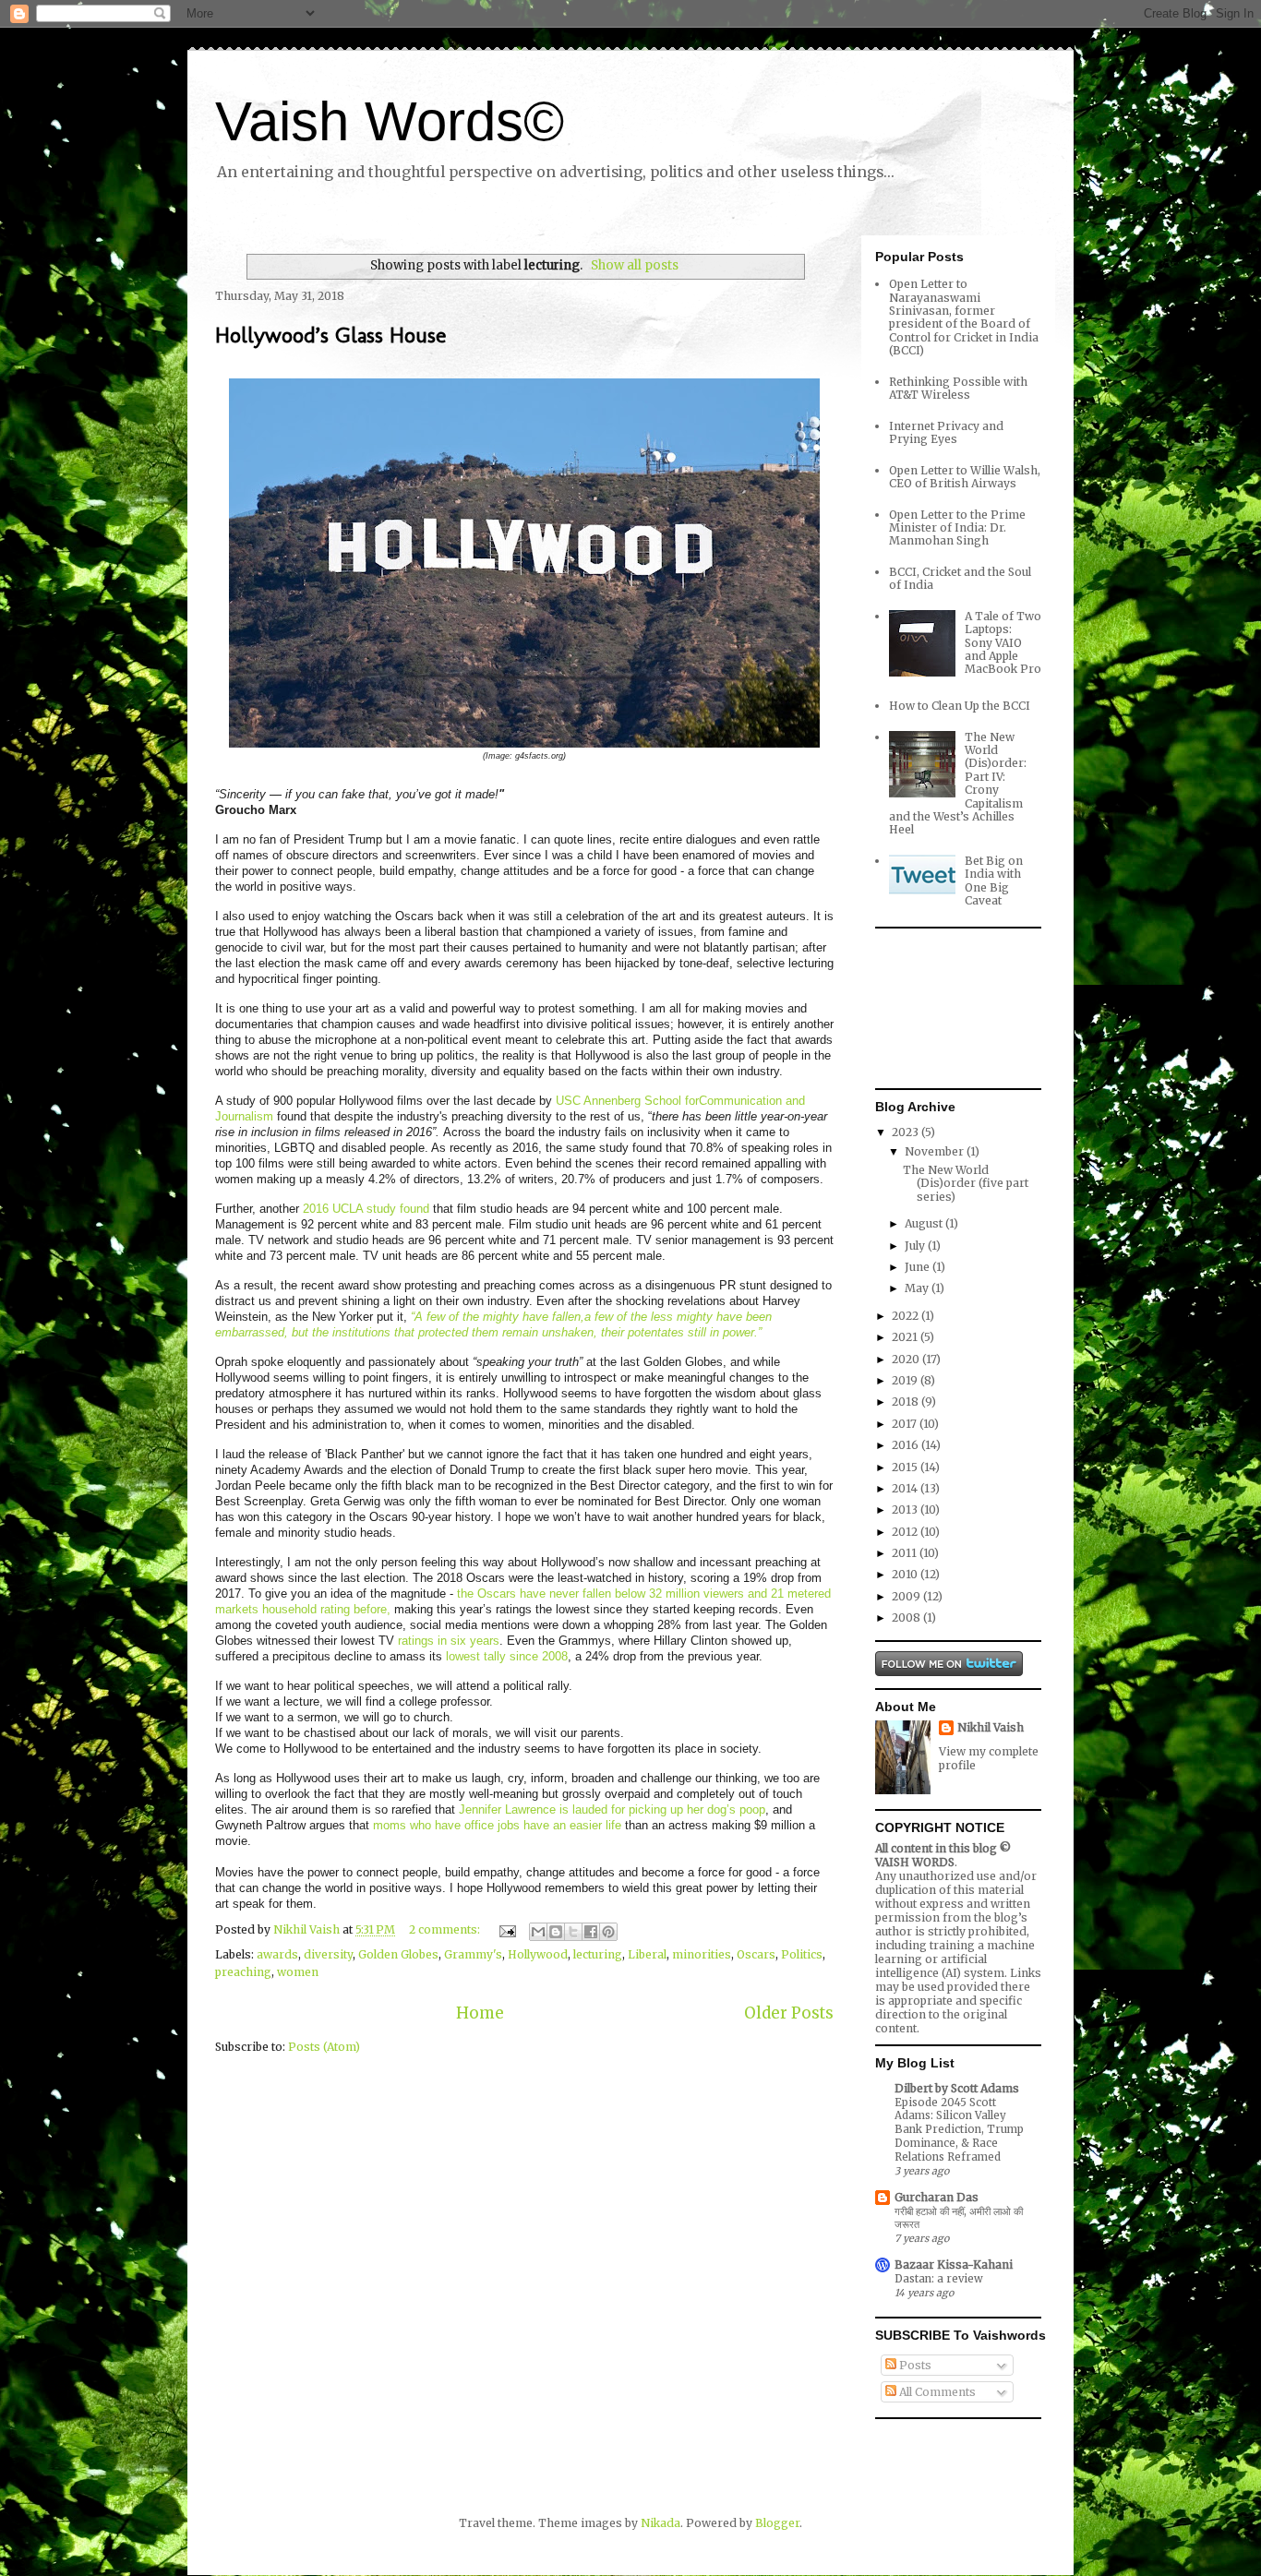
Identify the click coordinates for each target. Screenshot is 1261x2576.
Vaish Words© (390, 121)
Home (480, 2013)
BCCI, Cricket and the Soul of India (960, 578)
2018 (907, 1402)
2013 (906, 1510)
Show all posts (634, 265)
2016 (907, 1445)
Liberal (647, 1954)
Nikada (661, 2523)
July (916, 1246)
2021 (906, 1337)
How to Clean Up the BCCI (960, 706)
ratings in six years (449, 1641)
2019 (906, 1380)
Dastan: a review (939, 2279)
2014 (906, 1488)
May (918, 1288)
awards (277, 1954)
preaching (243, 1972)
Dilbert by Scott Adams (957, 2088)
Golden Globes (398, 1954)
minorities (702, 1954)
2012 (906, 1532)
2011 (906, 1553)
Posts (914, 2365)
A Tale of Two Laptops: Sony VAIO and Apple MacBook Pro (1003, 643)
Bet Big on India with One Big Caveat (994, 881)
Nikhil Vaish (991, 1727)
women (298, 1972)
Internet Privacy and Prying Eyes (946, 432)
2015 (906, 1467)
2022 (907, 1316)
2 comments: (446, 1929)
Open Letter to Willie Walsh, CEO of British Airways (965, 477)
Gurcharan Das (937, 2197)
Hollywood (538, 1954)
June (919, 1267)
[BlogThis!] (556, 1932)
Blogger (777, 2523)
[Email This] (538, 1932)
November (936, 1151)
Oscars (756, 1954)
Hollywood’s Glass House (330, 335)
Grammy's (473, 1954)
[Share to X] (573, 1932)
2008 (907, 1617)
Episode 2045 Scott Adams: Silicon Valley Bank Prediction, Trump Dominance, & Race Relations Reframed (959, 2130)
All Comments (936, 2392)
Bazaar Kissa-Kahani (954, 2264)
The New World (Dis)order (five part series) (966, 1183)
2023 (907, 1132)
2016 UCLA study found (366, 1209)
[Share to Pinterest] (608, 1932)
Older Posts (789, 2013)
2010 (906, 1574)
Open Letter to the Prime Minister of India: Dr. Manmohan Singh (957, 528)
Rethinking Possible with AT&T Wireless (958, 388)
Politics (802, 1954)
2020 (907, 1359)
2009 (907, 1596)
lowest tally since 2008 (507, 1656)
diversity (328, 1954)
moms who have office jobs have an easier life (497, 1825)
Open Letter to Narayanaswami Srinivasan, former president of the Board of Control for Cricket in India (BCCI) (964, 317)
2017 (906, 1424)
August (925, 1223)
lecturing (598, 1954)
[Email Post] (506, 1929)
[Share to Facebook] (591, 1932)
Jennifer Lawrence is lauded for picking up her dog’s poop (612, 1809)
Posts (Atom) (324, 2047)
